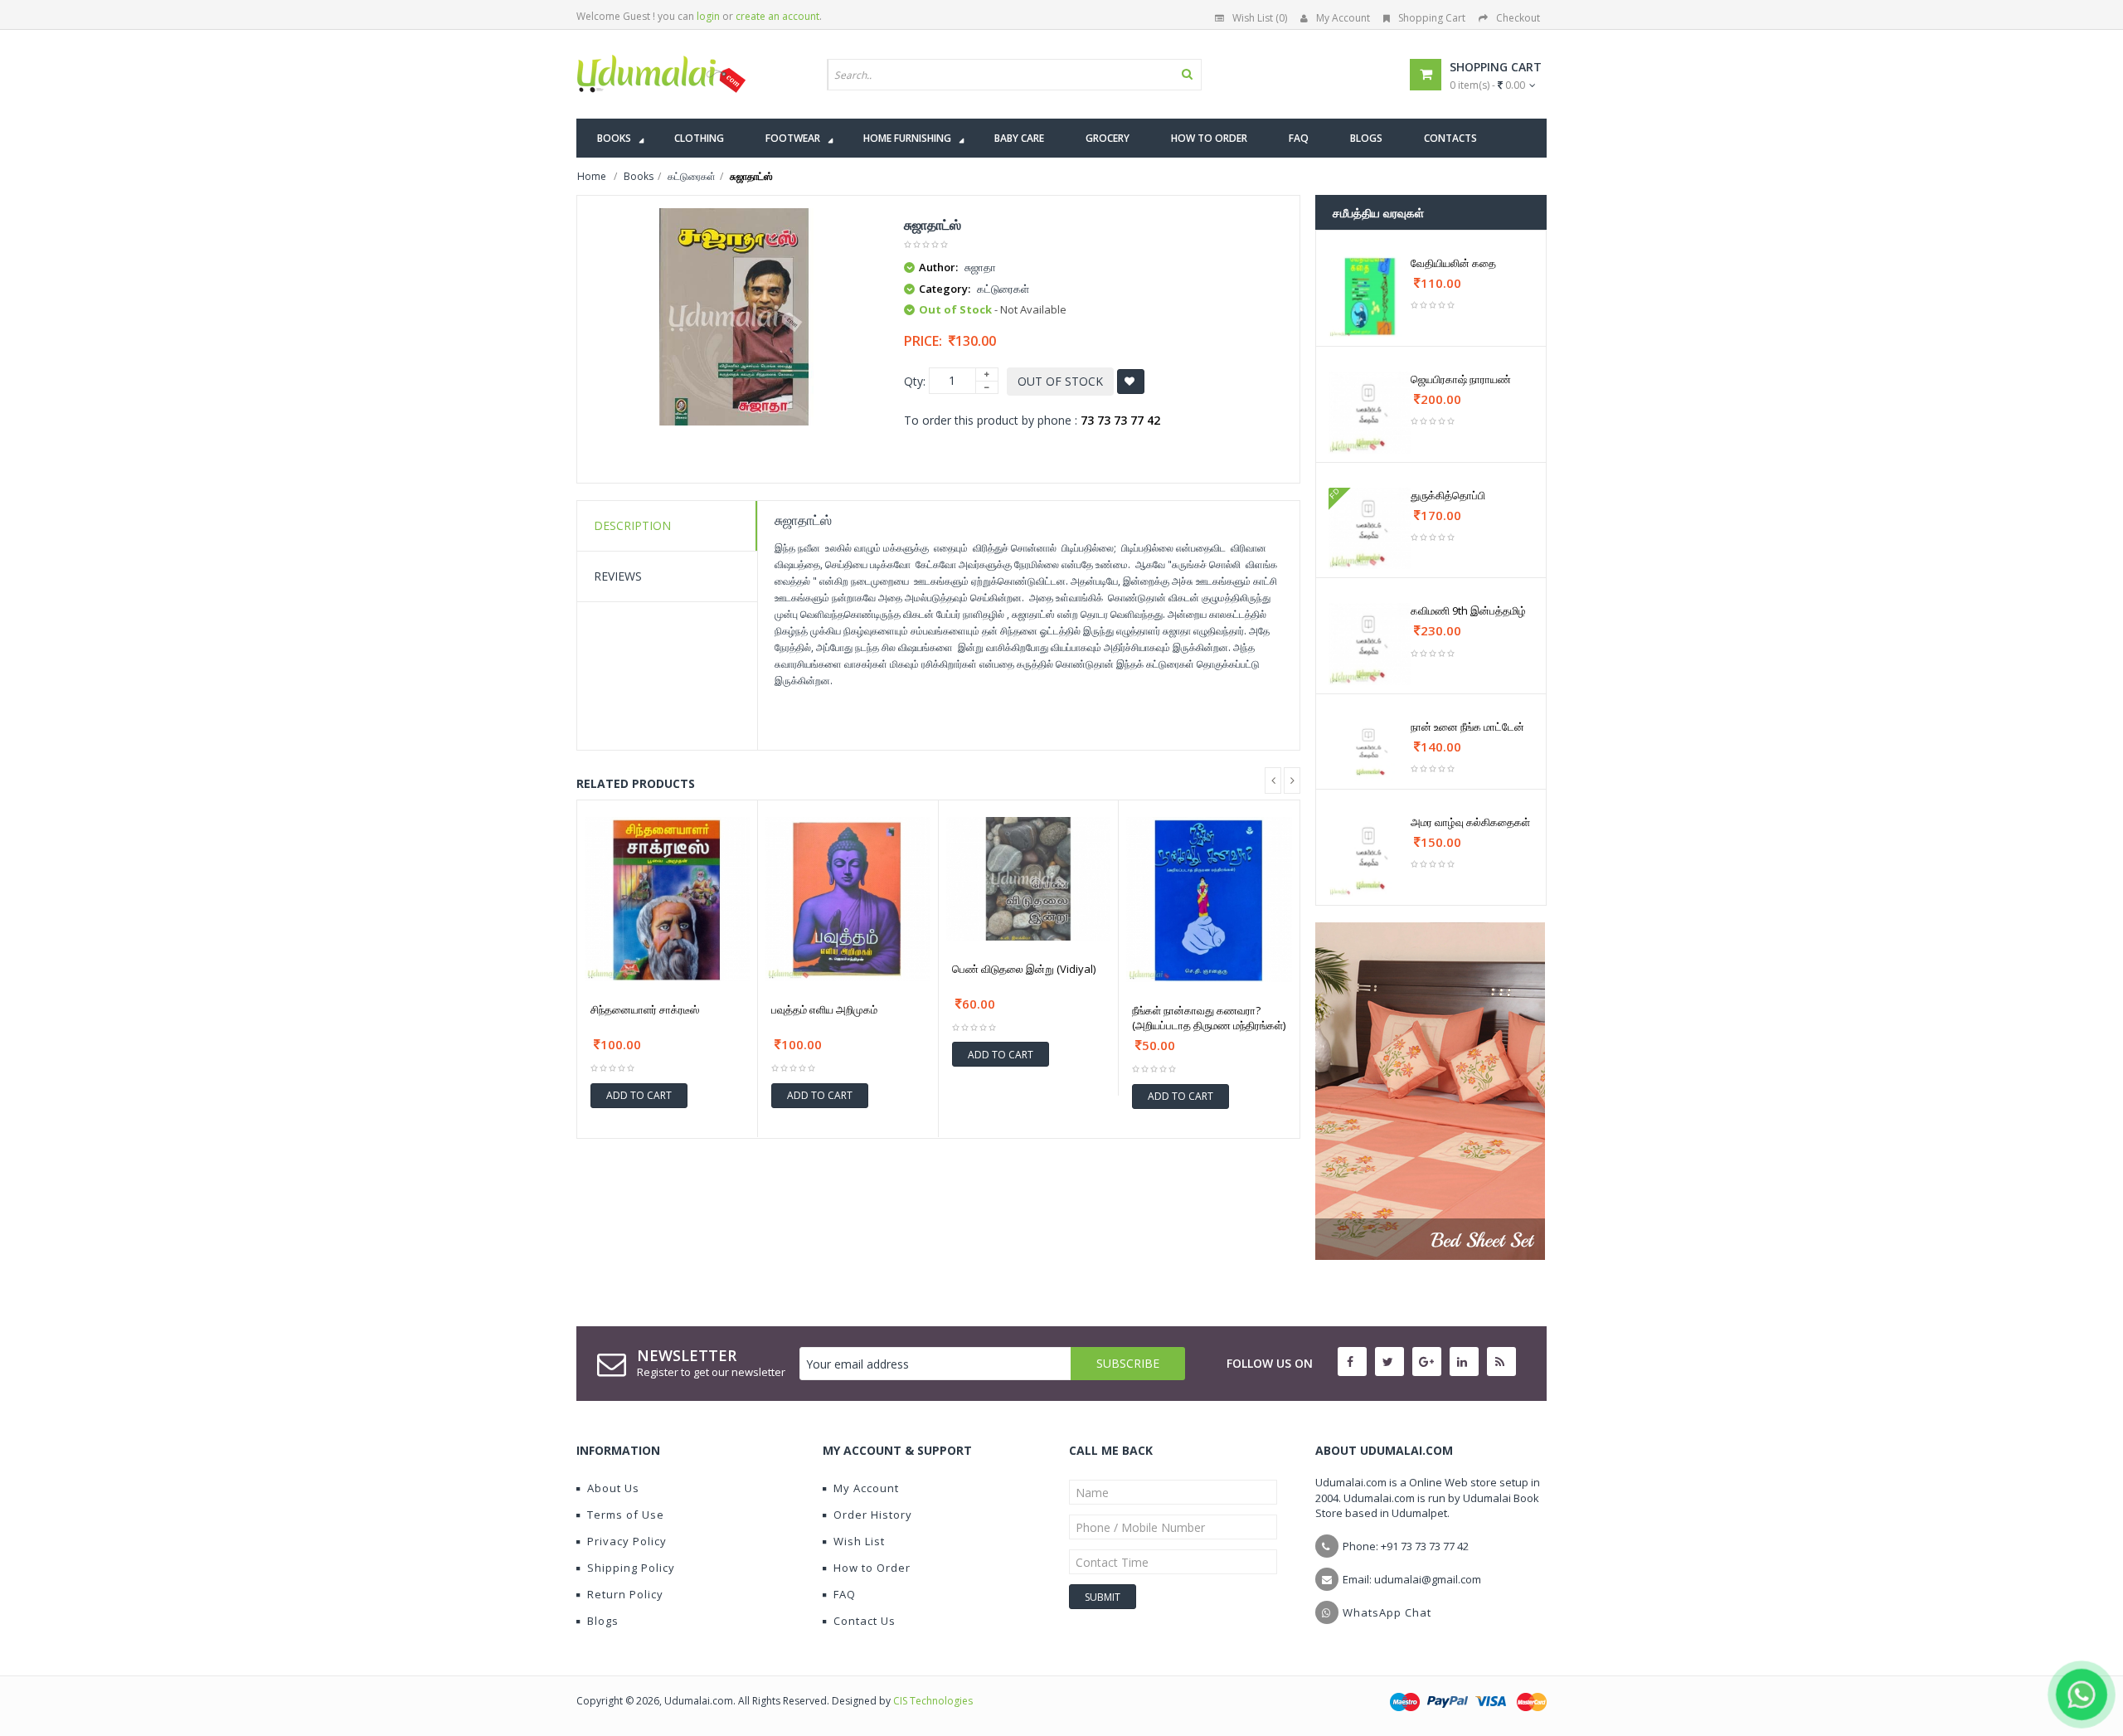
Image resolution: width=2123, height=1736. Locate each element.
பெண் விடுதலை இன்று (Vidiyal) (1024, 969)
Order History (873, 1515)
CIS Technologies (933, 1701)
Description (632, 525)
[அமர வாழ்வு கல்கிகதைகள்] (1370, 856)
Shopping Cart (1432, 18)
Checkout (1518, 18)
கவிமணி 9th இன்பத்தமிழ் (1468, 610)
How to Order (872, 1568)
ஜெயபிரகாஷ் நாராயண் (1461, 379)
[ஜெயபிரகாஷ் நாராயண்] (1370, 413)
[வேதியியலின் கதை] (1370, 297)
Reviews (618, 576)
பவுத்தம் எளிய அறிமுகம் (824, 1009)
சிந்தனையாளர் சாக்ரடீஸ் (645, 1009)
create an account (777, 16)
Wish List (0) (1260, 18)
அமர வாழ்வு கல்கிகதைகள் (1470, 822)
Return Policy (625, 1594)
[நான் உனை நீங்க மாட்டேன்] (1370, 750)
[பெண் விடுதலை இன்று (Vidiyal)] (1029, 879)
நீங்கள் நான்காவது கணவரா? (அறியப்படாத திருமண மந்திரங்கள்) (1209, 1018)
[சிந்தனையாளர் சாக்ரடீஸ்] (667, 900)
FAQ (845, 1594)
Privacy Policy (627, 1541)
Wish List (859, 1541)
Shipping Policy (631, 1568)
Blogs (603, 1621)
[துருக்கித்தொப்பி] (1370, 529)
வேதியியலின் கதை (1453, 263)
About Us (613, 1488)
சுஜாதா (980, 267)
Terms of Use (626, 1515)
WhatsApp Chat (1387, 1612)
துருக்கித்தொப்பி (1448, 495)
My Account (1343, 18)
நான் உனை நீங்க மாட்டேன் (1467, 727)
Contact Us (865, 1621)
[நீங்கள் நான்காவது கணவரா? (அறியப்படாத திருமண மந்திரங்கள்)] (1209, 900)
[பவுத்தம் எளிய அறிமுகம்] (848, 900)
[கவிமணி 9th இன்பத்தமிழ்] (1370, 644)
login (708, 16)
